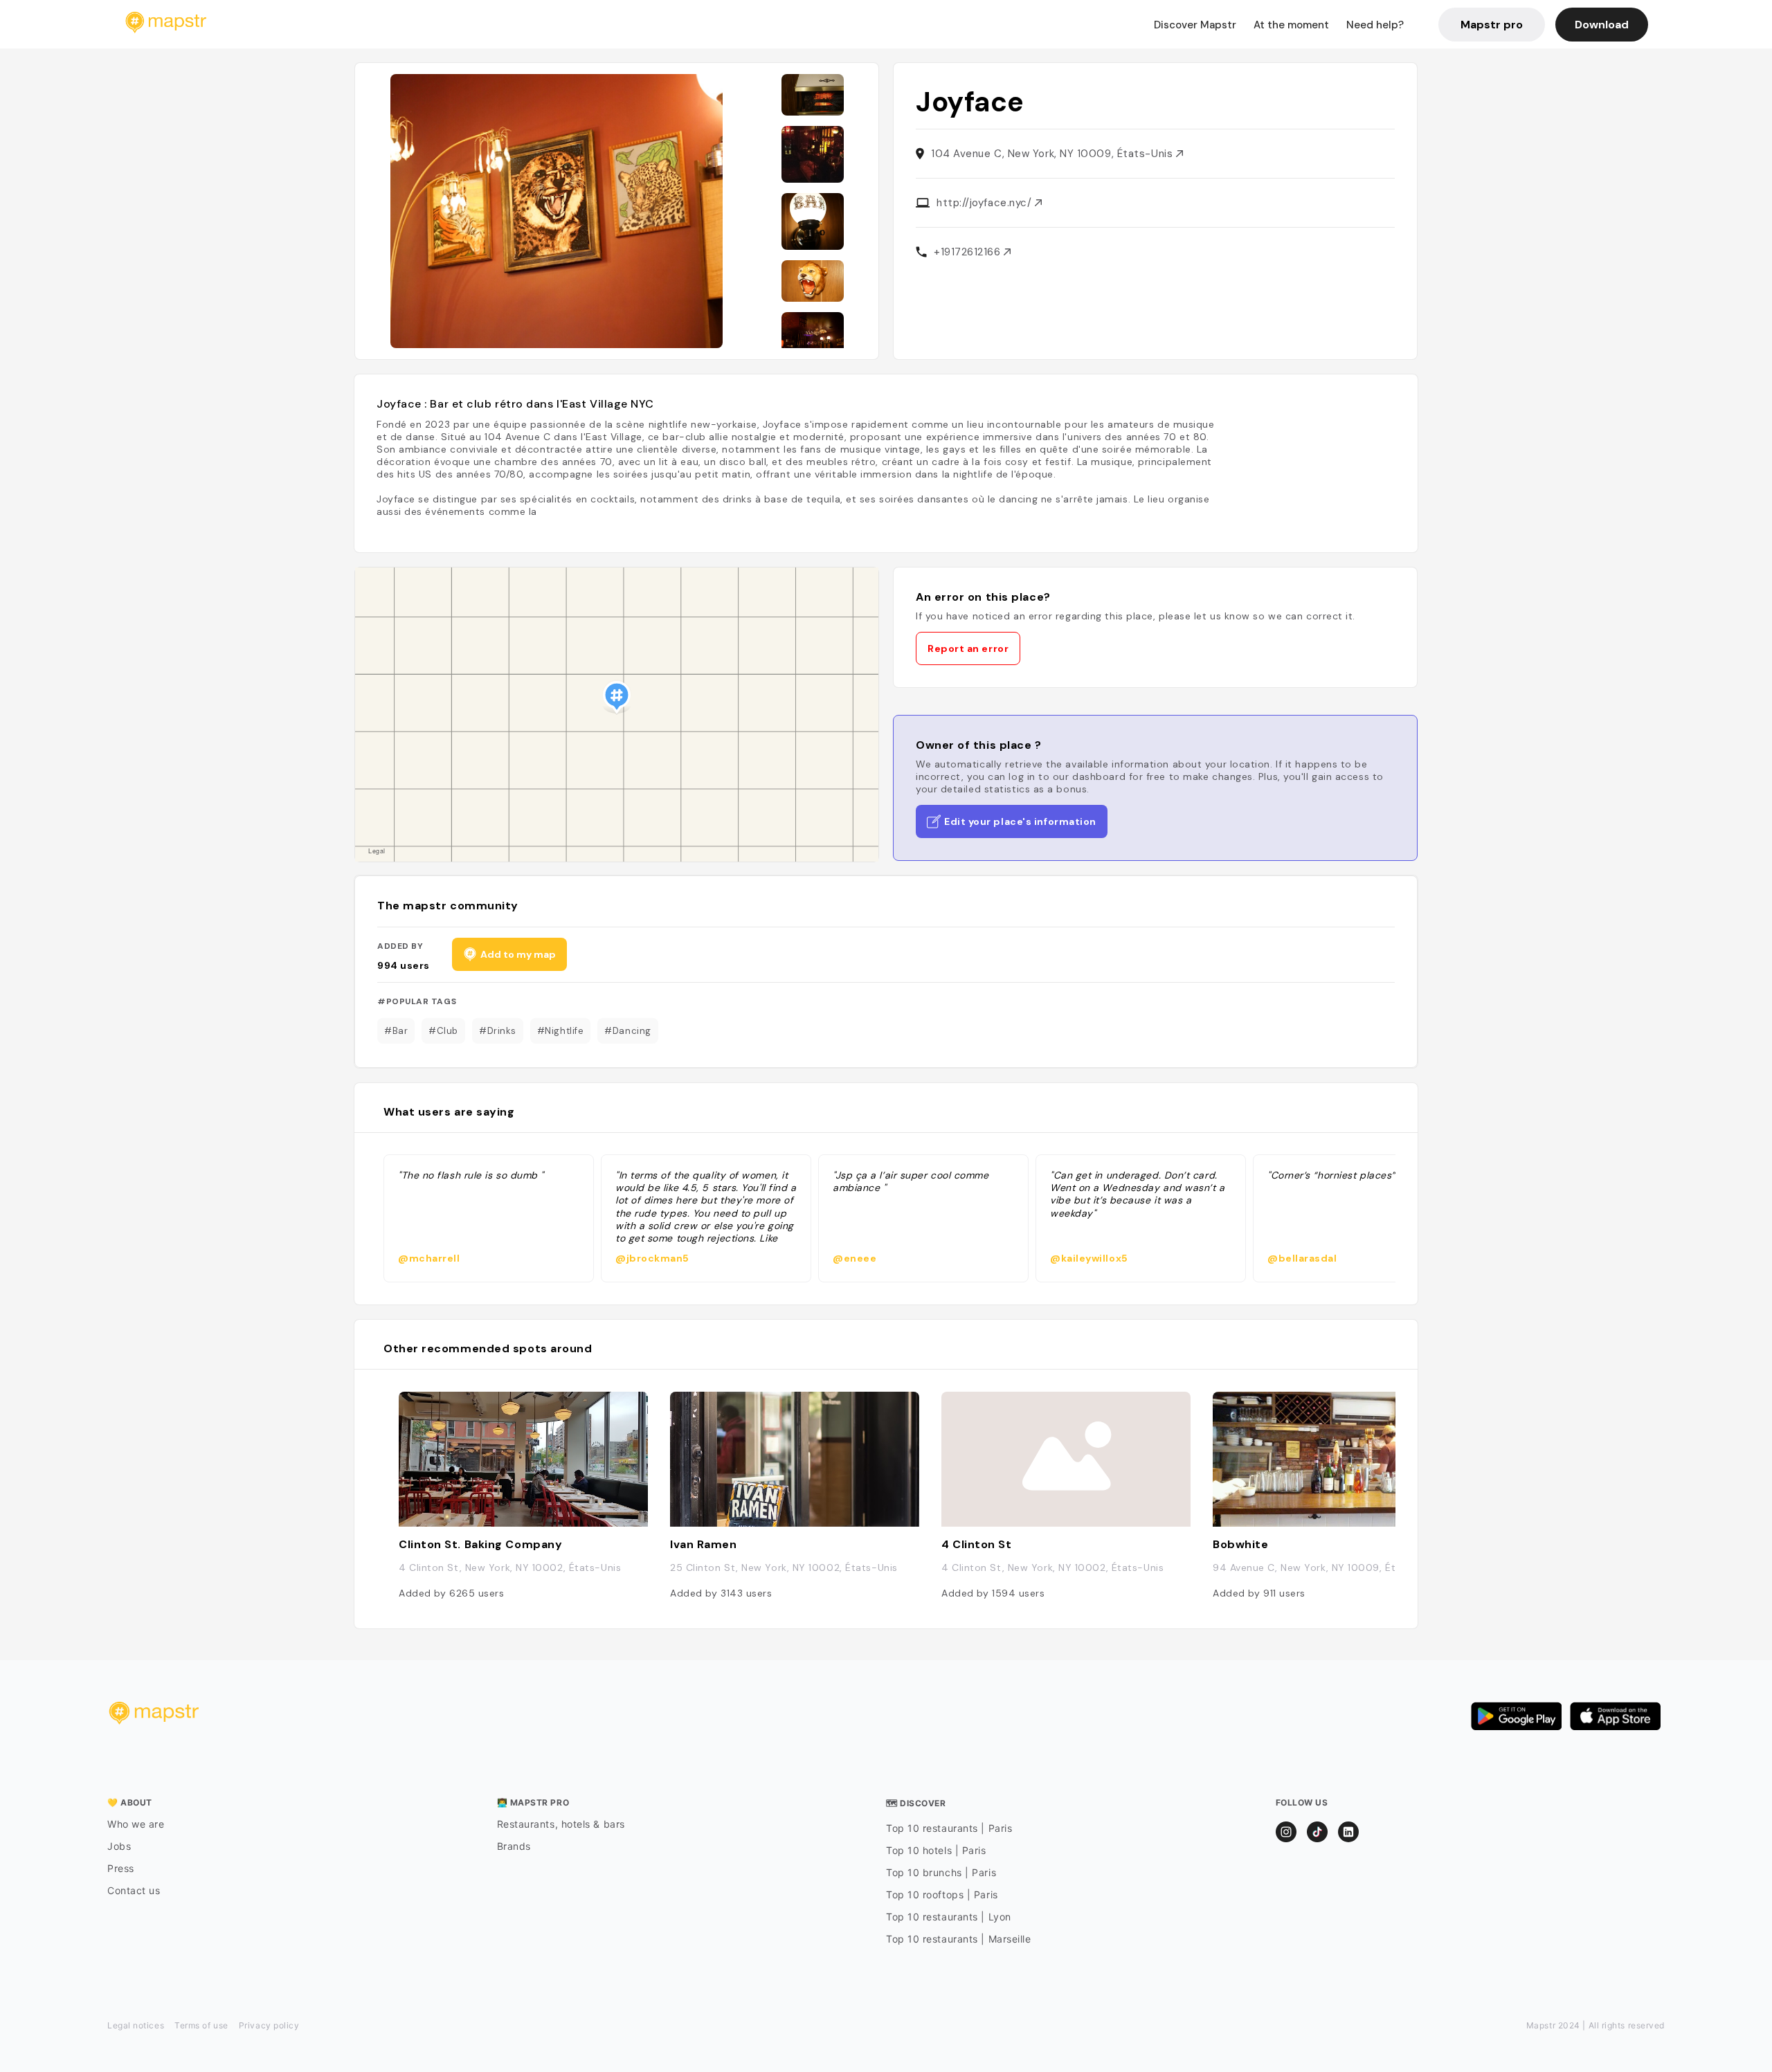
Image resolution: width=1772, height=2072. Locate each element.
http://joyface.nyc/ (986, 203)
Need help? (1375, 25)
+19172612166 (969, 252)
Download (1602, 25)
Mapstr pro (1492, 25)
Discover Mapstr (1195, 25)
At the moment (1291, 25)
